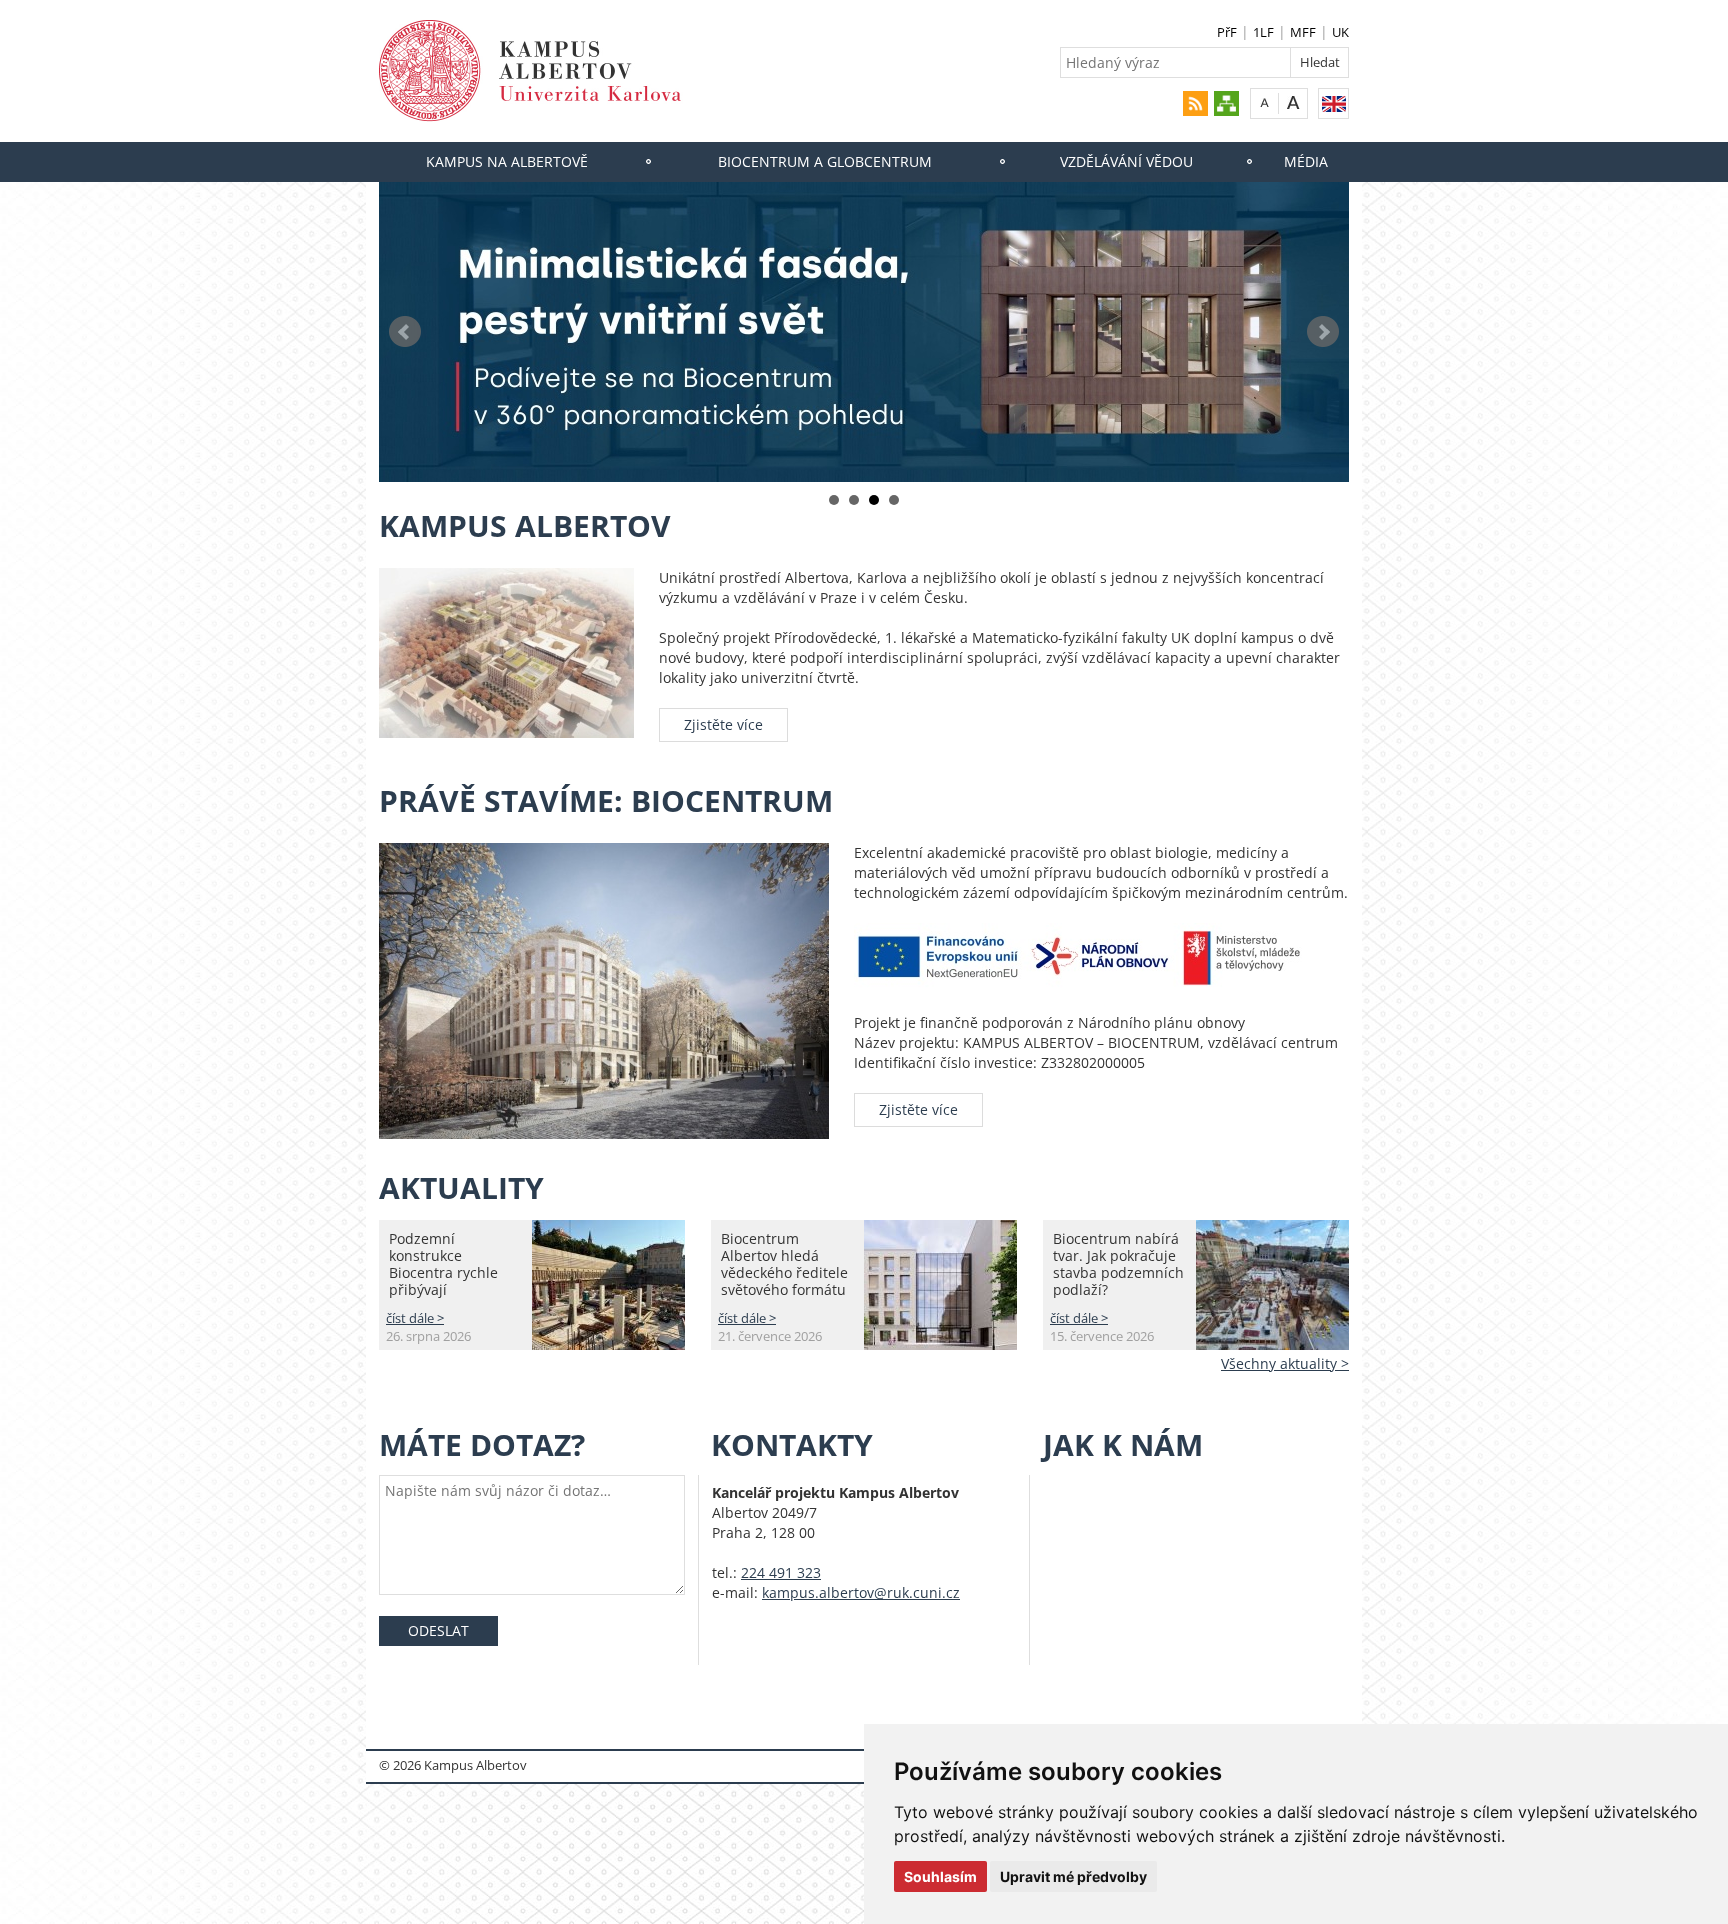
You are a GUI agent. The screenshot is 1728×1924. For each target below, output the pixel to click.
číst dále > (415, 1318)
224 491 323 (781, 1572)
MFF (1303, 32)
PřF (1227, 32)
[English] (1333, 103)
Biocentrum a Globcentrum (825, 161)
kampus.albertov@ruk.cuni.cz (861, 1592)
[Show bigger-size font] (1293, 102)
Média (1306, 161)
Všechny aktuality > (1285, 1363)
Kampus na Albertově (507, 161)
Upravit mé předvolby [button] (1073, 1876)
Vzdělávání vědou (1126, 161)
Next (1323, 332)
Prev (405, 332)
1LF (1263, 32)
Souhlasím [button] (940, 1876)
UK (1340, 32)
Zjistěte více (723, 724)
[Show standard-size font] (1264, 102)
